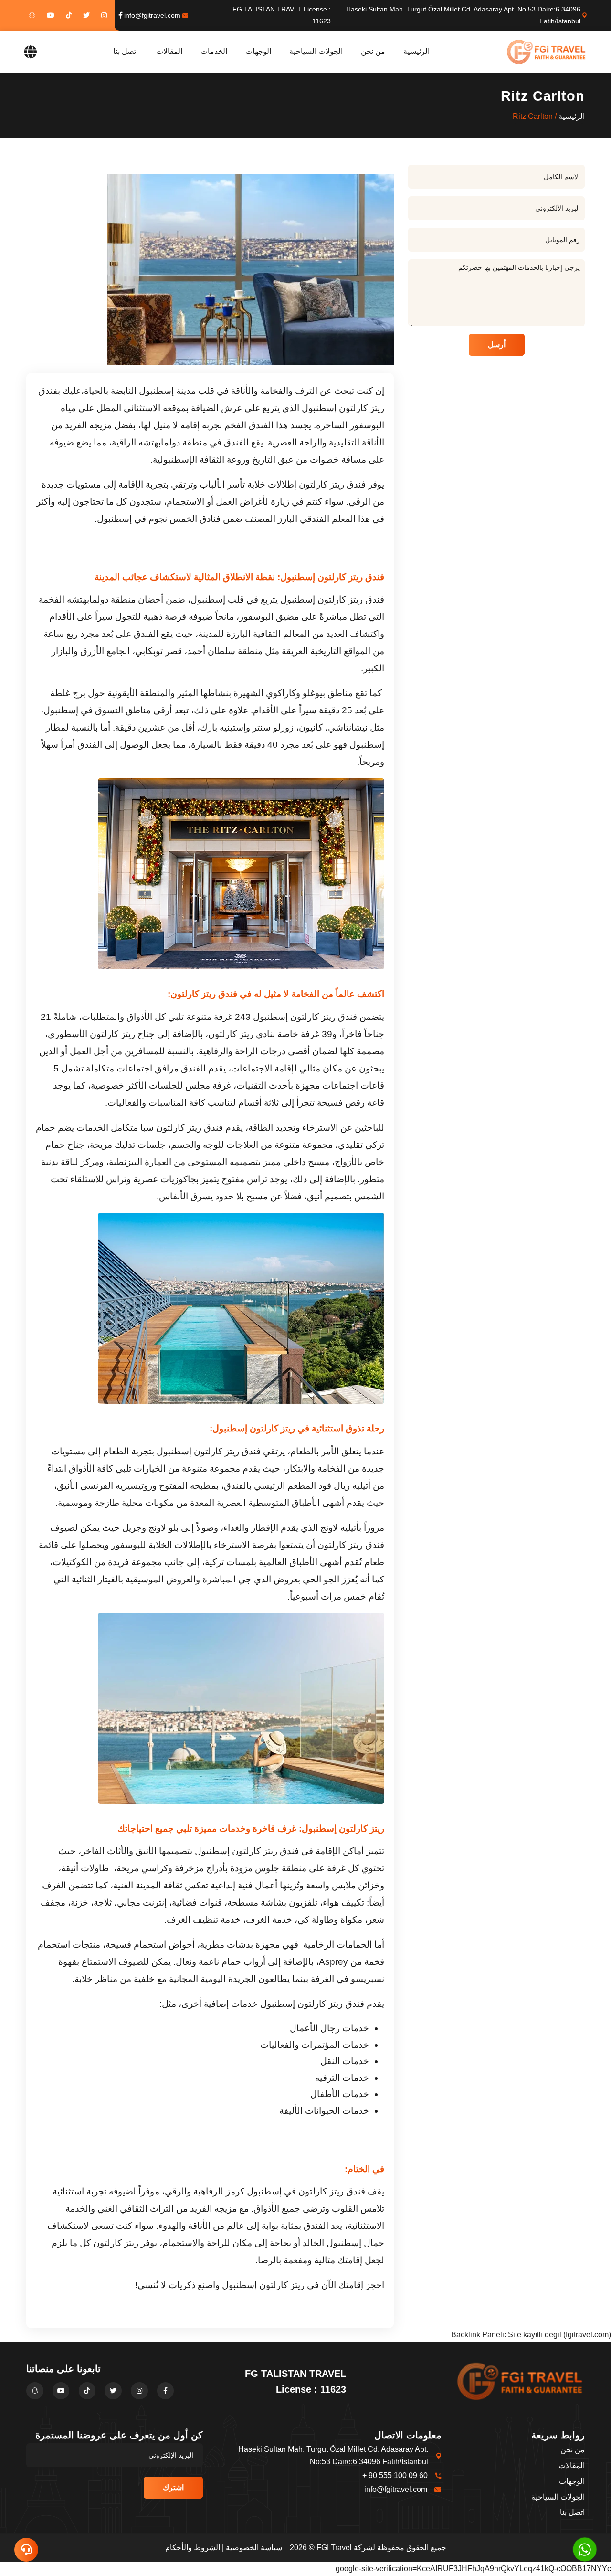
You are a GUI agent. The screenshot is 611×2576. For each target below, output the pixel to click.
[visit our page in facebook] (121, 15)
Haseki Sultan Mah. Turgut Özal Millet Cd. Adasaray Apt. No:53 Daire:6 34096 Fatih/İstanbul (463, 15)
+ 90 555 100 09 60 (395, 2475)
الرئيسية (416, 51)
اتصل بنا (126, 51)
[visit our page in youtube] (51, 15)
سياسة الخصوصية (254, 2548)
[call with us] (585, 2549)
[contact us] (26, 2550)
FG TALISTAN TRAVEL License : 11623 (282, 15)
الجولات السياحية (316, 51)
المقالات (169, 51)
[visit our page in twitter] (86, 15)
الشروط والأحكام (193, 2548)
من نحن (373, 51)
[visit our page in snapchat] (32, 15)
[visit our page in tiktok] (69, 15)
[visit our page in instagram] (104, 15)
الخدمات (214, 51)
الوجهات (258, 51)
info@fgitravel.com (152, 15)
